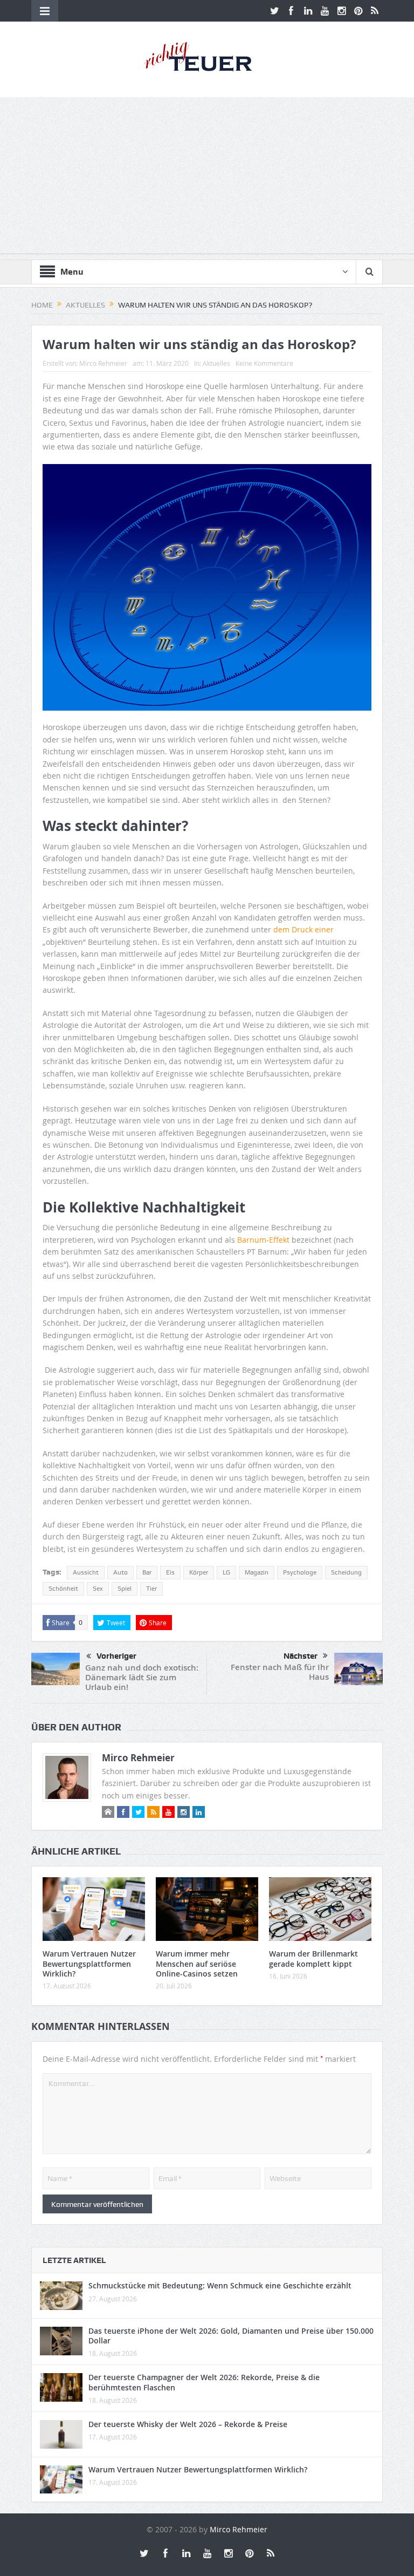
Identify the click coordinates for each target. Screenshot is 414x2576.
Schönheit (63, 1589)
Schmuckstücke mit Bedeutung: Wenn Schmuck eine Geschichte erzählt (220, 2285)
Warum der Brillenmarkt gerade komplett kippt (313, 1958)
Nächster (301, 1656)
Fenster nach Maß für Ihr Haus (280, 1672)
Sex (98, 1589)
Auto (120, 1572)
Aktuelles (216, 363)
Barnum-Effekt (264, 1240)
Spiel (125, 1589)
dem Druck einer (303, 929)
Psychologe (300, 1572)
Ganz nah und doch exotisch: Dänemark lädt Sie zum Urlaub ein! (142, 1677)
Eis (170, 1572)
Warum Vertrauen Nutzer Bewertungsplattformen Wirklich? (89, 1963)
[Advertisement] (207, 178)
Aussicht (86, 1572)
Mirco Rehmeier (103, 363)
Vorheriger (116, 1656)
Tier (151, 1589)
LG (226, 1572)
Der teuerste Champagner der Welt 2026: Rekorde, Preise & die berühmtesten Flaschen (204, 2382)
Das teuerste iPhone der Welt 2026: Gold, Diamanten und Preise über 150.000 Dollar (231, 2336)
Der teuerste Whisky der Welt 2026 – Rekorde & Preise (188, 2424)
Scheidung (346, 1572)
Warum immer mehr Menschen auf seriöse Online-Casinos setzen (197, 1963)
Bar (147, 1572)
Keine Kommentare (264, 363)
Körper (199, 1572)
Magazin (257, 1572)
